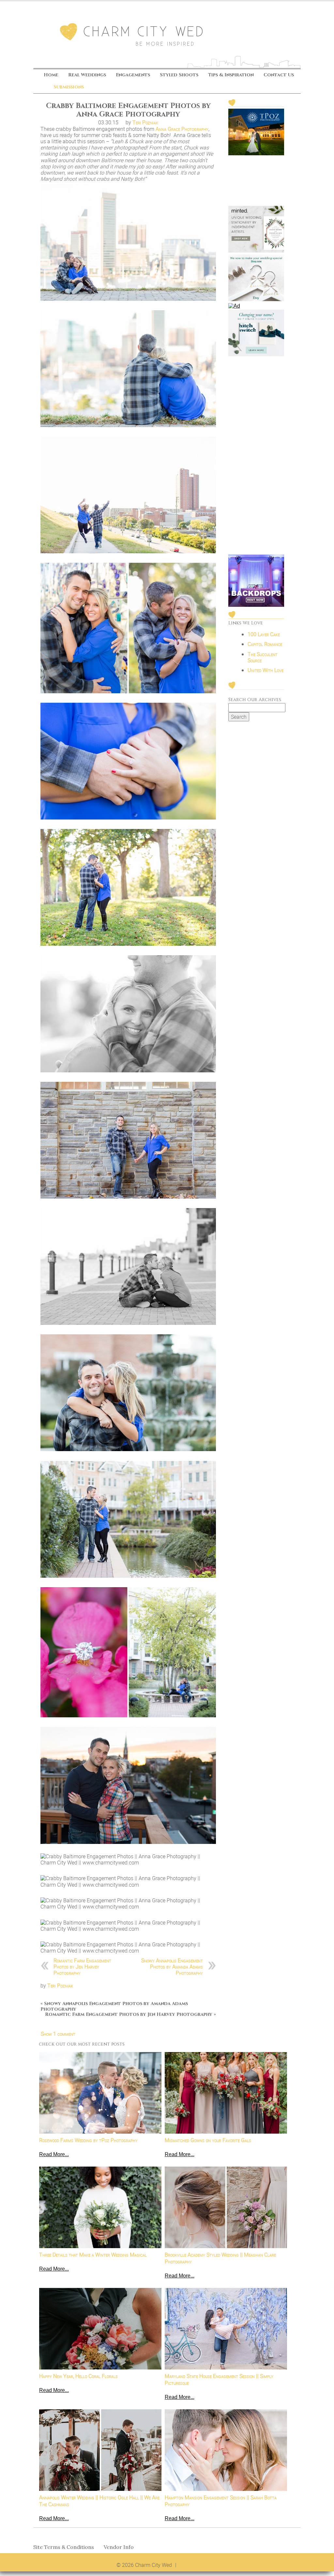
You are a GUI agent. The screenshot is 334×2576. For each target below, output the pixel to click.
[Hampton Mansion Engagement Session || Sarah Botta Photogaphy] (226, 2450)
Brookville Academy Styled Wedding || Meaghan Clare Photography (220, 2258)
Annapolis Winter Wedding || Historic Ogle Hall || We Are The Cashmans (99, 2501)
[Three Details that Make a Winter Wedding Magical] (100, 2207)
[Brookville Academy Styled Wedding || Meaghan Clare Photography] (226, 2207)
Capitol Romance (265, 644)
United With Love (266, 670)
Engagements (133, 75)
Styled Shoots (179, 75)
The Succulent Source (263, 657)
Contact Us (279, 75)
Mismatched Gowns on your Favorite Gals (208, 2140)
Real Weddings (87, 75)
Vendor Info (119, 2547)
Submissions (69, 87)
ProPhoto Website (198, 2565)
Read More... (54, 2154)
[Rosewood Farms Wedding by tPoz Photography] (100, 2093)
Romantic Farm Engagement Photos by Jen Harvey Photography (82, 1967)
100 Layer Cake (264, 634)
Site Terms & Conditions (64, 2547)
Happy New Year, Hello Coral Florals (78, 2376)
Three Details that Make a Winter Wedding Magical (93, 2255)
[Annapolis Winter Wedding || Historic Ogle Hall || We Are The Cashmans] (100, 2450)
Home (51, 75)
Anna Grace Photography (182, 129)
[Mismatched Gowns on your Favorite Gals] (226, 2093)
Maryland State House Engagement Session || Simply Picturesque (219, 2380)
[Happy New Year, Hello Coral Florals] (100, 2329)
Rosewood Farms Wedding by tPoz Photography (88, 2140)
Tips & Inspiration (231, 75)
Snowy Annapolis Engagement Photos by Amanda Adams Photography (172, 1967)
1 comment (58, 2034)
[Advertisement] (256, 456)
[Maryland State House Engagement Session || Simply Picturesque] (226, 2329)
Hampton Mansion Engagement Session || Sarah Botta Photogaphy (221, 2501)
